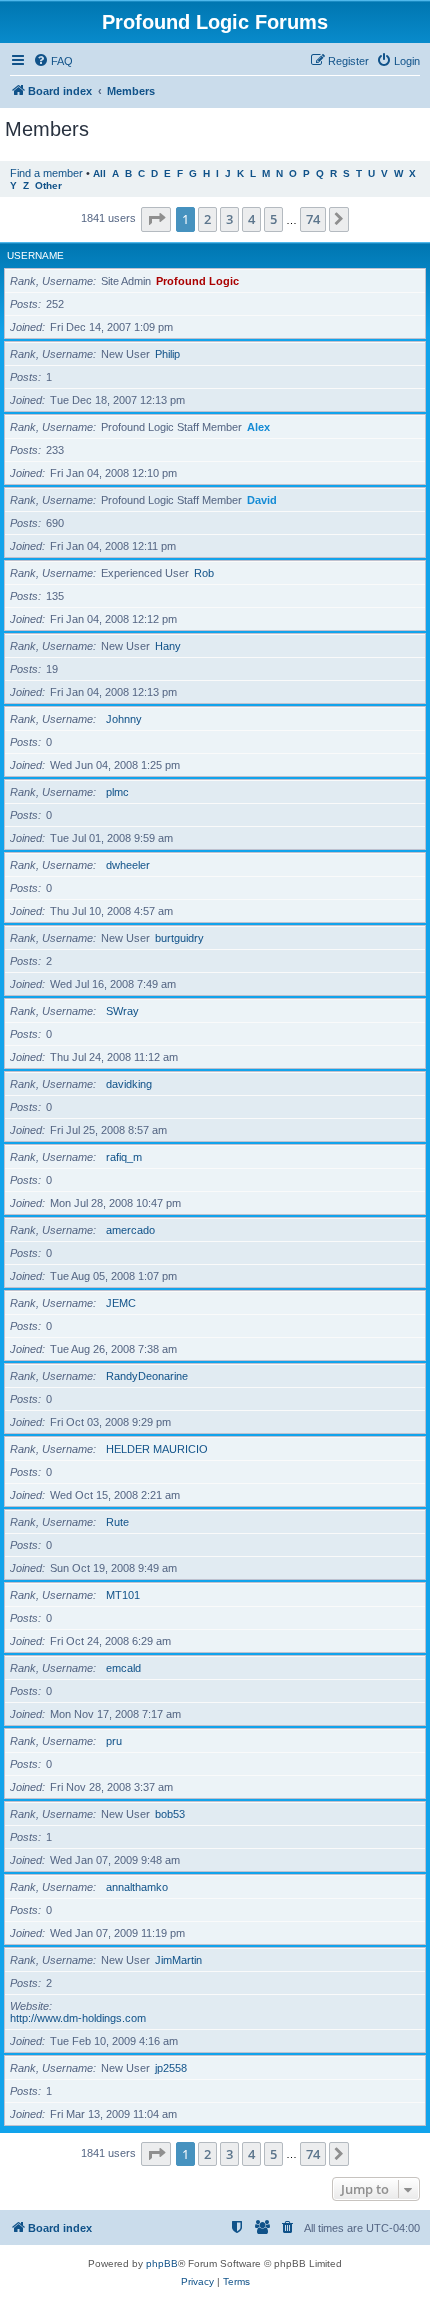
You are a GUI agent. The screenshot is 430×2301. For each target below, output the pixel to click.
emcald (123, 1668)
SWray (122, 1011)
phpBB (162, 2263)
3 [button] (229, 219)
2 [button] (207, 219)
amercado (130, 1230)
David (262, 500)
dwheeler (128, 865)
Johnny (124, 719)
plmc (117, 792)
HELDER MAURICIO (157, 1449)
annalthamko (137, 1887)
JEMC (121, 1303)
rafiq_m (124, 1157)
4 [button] (251, 219)
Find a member (46, 173)
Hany (168, 646)
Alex (258, 427)
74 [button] (313, 219)
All (99, 173)
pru (114, 1741)
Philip (167, 354)
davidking (129, 1084)
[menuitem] (53, 61)
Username (35, 255)
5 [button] (273, 219)
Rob (204, 573)
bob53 (170, 1814)
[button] (156, 219)
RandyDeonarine (147, 1376)
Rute (117, 1522)
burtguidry (179, 938)
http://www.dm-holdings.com (78, 2018)
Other (48, 185)
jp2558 (171, 2068)
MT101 (123, 1595)
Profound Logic (197, 281)
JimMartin (178, 1960)
